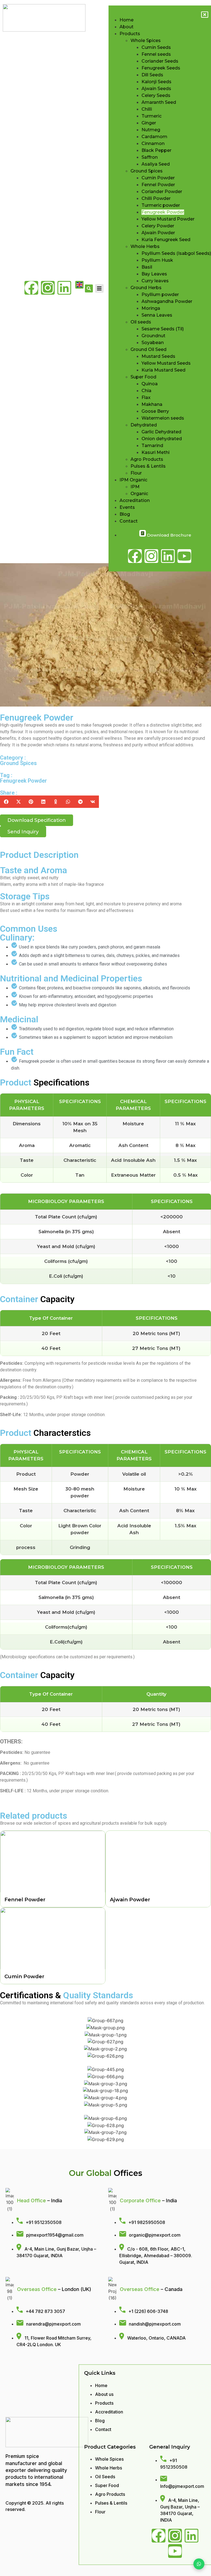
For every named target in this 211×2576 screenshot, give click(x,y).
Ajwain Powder (130, 1900)
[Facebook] (31, 288)
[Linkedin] (64, 288)
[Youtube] (175, 2551)
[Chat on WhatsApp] (199, 2564)
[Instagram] (48, 288)
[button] (6, 802)
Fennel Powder (25, 1900)
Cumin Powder (24, 1976)
